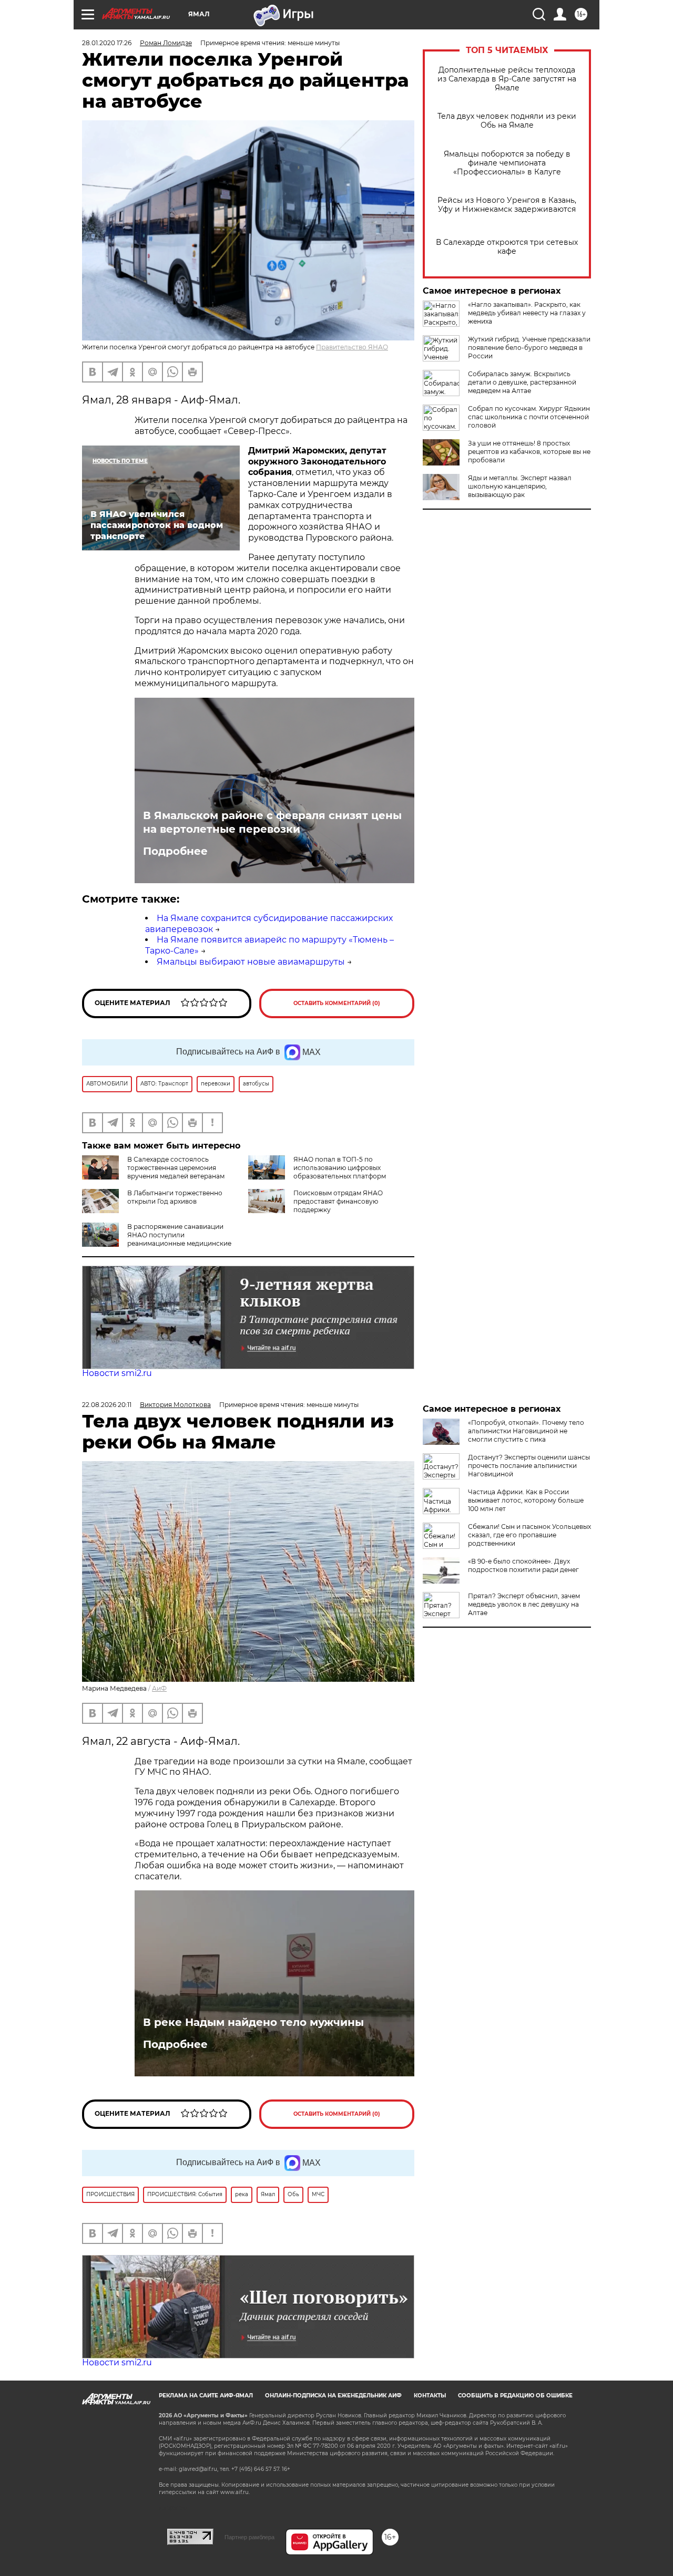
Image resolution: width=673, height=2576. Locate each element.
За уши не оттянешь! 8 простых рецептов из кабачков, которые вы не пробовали (529, 452)
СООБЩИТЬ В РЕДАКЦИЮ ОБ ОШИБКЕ (515, 2396)
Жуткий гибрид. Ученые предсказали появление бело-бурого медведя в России (529, 348)
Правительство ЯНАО (352, 347)
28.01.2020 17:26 (107, 43)
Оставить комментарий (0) (337, 1003)
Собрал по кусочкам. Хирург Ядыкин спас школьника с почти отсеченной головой (529, 417)
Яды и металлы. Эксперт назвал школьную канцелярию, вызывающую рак (520, 486)
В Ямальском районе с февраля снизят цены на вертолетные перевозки (272, 822)
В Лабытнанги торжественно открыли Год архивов (175, 1197)
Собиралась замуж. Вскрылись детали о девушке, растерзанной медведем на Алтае (522, 382)
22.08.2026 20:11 (107, 1405)
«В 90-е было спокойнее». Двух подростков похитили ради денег (523, 1565)
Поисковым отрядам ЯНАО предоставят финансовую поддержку (338, 1201)
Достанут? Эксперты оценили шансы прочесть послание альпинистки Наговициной (529, 1466)
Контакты (430, 2396)
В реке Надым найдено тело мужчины (253, 2022)
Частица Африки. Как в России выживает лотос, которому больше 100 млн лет (526, 1500)
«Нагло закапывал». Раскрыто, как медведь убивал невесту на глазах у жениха (527, 313)
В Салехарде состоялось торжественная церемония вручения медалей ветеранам (176, 1168)
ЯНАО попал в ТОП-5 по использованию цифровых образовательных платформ (340, 1168)
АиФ (159, 1688)
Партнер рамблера (249, 2537)
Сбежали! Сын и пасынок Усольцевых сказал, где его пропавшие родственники (529, 1535)
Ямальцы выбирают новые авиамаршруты (251, 962)
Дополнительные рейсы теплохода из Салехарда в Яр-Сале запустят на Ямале (507, 79)
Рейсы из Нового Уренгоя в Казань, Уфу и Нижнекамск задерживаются (507, 205)
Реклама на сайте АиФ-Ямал (206, 2396)
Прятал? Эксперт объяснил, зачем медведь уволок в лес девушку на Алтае (524, 1604)
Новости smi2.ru (117, 1373)
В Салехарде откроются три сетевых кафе (507, 247)
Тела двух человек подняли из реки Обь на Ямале (507, 121)
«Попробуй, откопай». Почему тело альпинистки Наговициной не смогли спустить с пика (526, 1431)
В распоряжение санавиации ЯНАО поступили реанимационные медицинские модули (157, 1239)
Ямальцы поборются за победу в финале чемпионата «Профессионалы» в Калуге (507, 163)
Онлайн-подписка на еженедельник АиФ (333, 2396)
